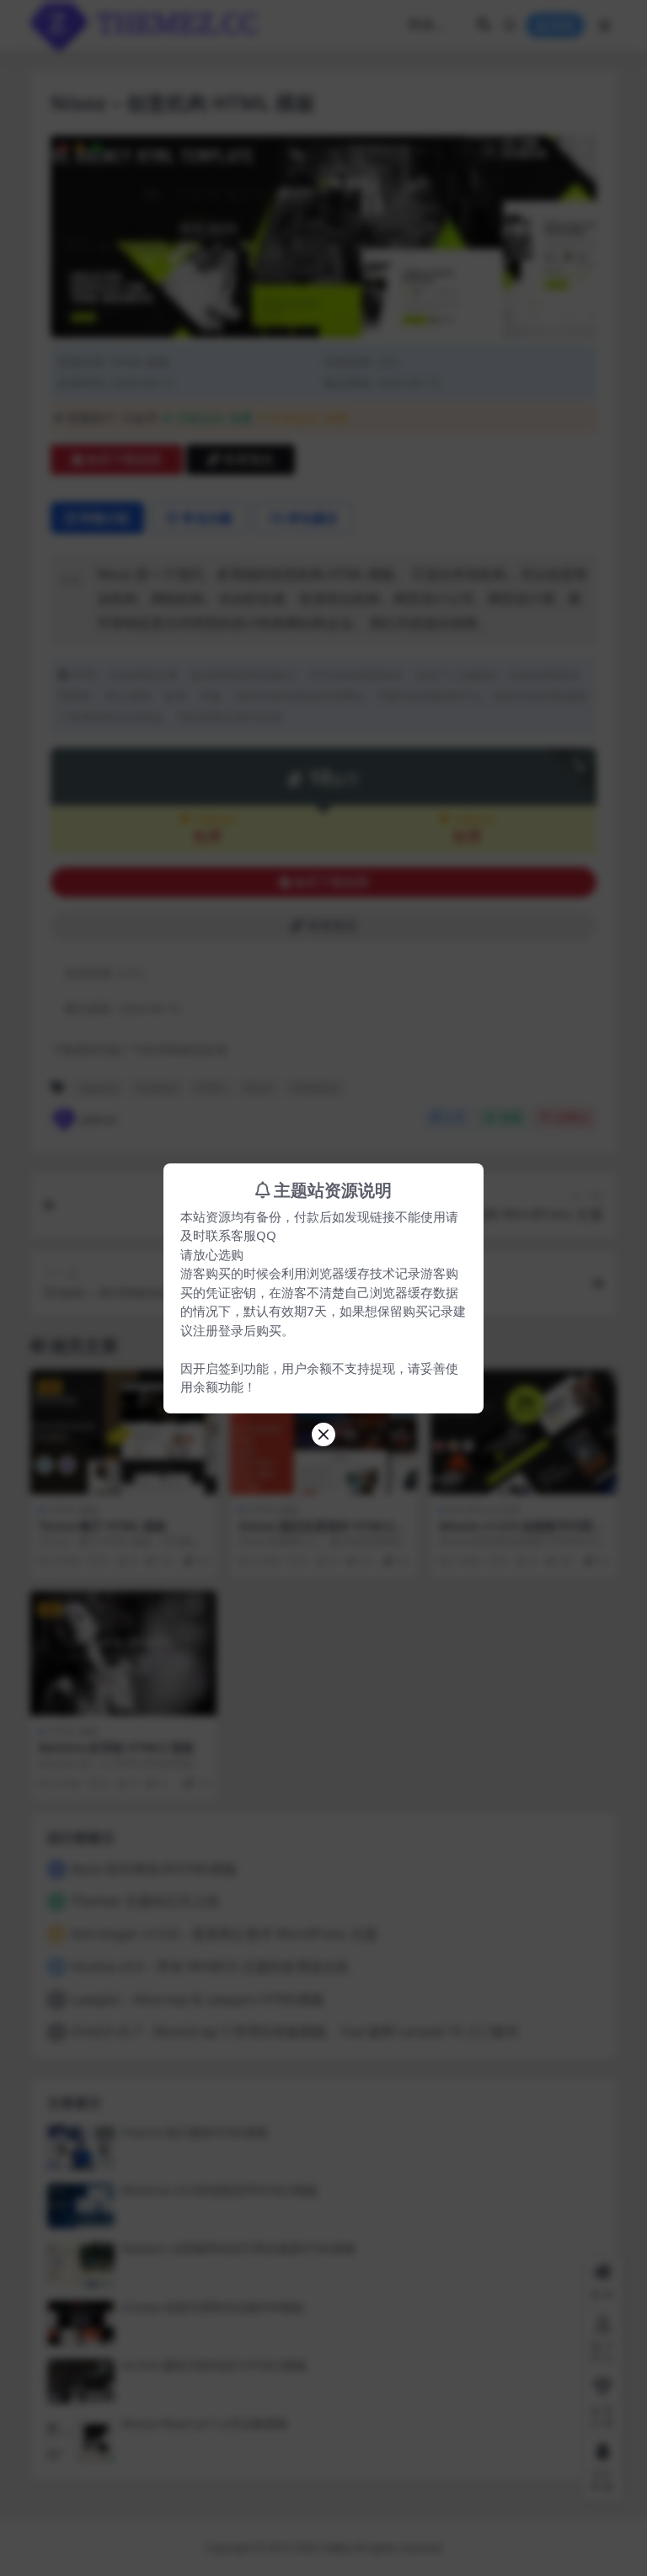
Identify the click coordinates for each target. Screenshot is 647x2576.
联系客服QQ (241, 1235)
